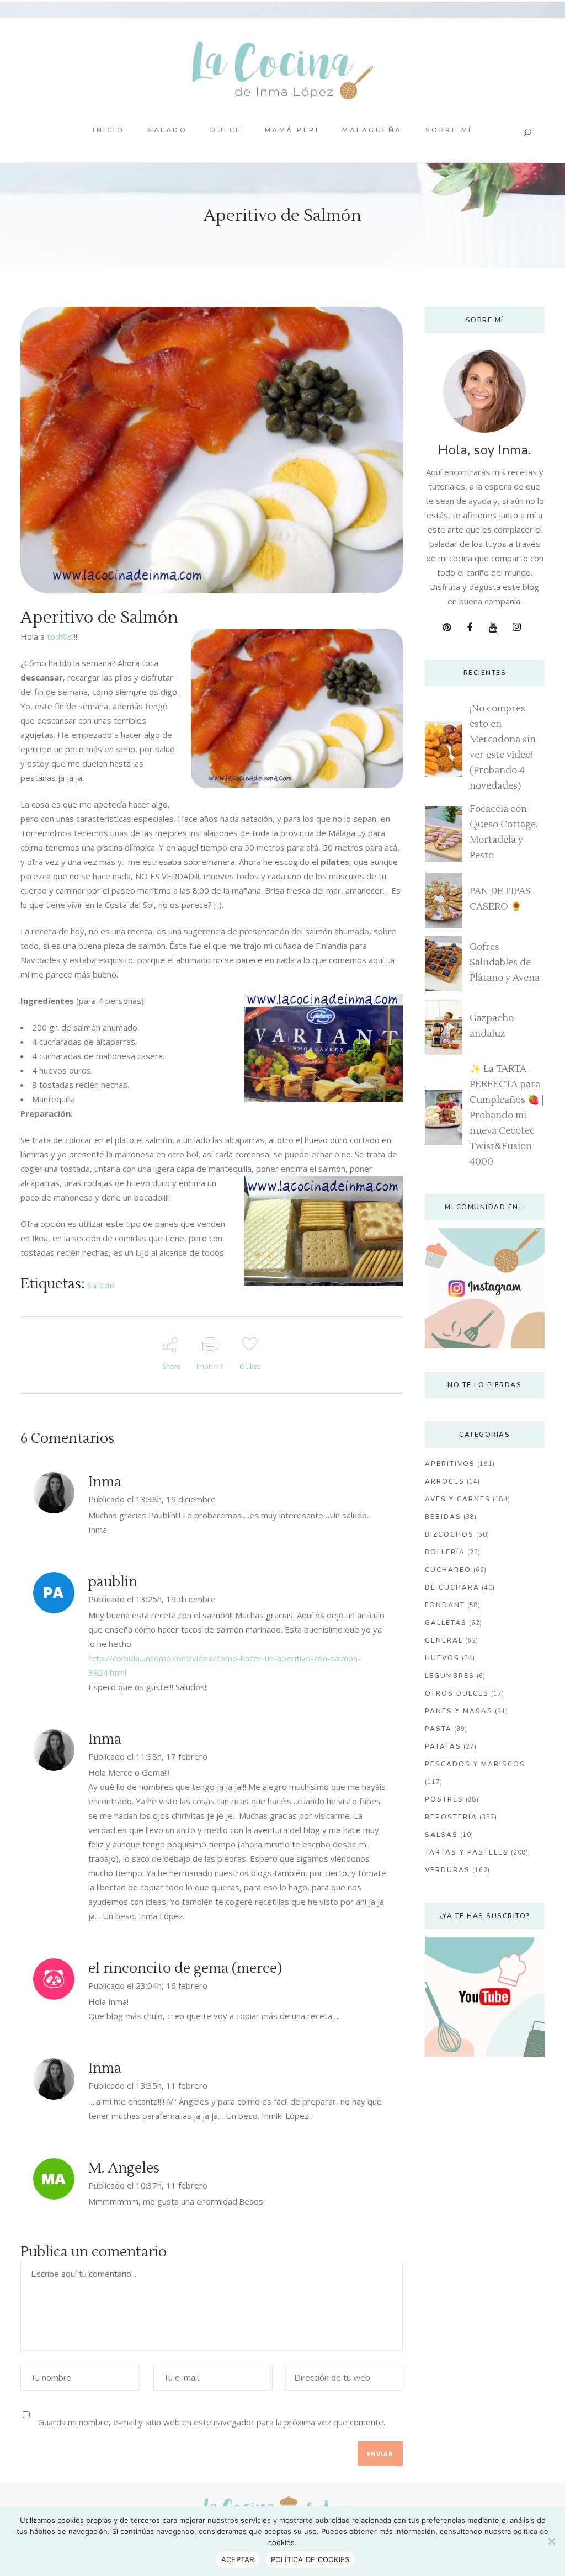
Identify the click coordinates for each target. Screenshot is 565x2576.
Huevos (442, 1658)
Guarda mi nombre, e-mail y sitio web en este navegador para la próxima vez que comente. (212, 2421)
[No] (551, 2541)
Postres (444, 1799)
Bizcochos (449, 1534)
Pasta (438, 1729)
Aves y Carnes (458, 1499)
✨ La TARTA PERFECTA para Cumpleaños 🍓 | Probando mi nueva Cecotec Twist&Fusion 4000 (507, 1116)
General (444, 1640)
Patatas (443, 1746)
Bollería (445, 1552)
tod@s (60, 636)
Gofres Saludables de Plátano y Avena (505, 963)
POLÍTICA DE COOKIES (310, 2559)
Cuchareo (448, 1570)
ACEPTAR (238, 2559)
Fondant (445, 1605)
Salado (101, 1285)
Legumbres (450, 1676)
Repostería (451, 1817)
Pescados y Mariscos (475, 1764)
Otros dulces (457, 1693)
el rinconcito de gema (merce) (185, 1968)
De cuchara (452, 1587)
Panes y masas (459, 1711)
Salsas (441, 1835)
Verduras (447, 1870)
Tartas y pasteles (467, 1852)
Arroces (445, 1481)
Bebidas (443, 1517)
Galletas (446, 1623)
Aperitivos (450, 1464)
